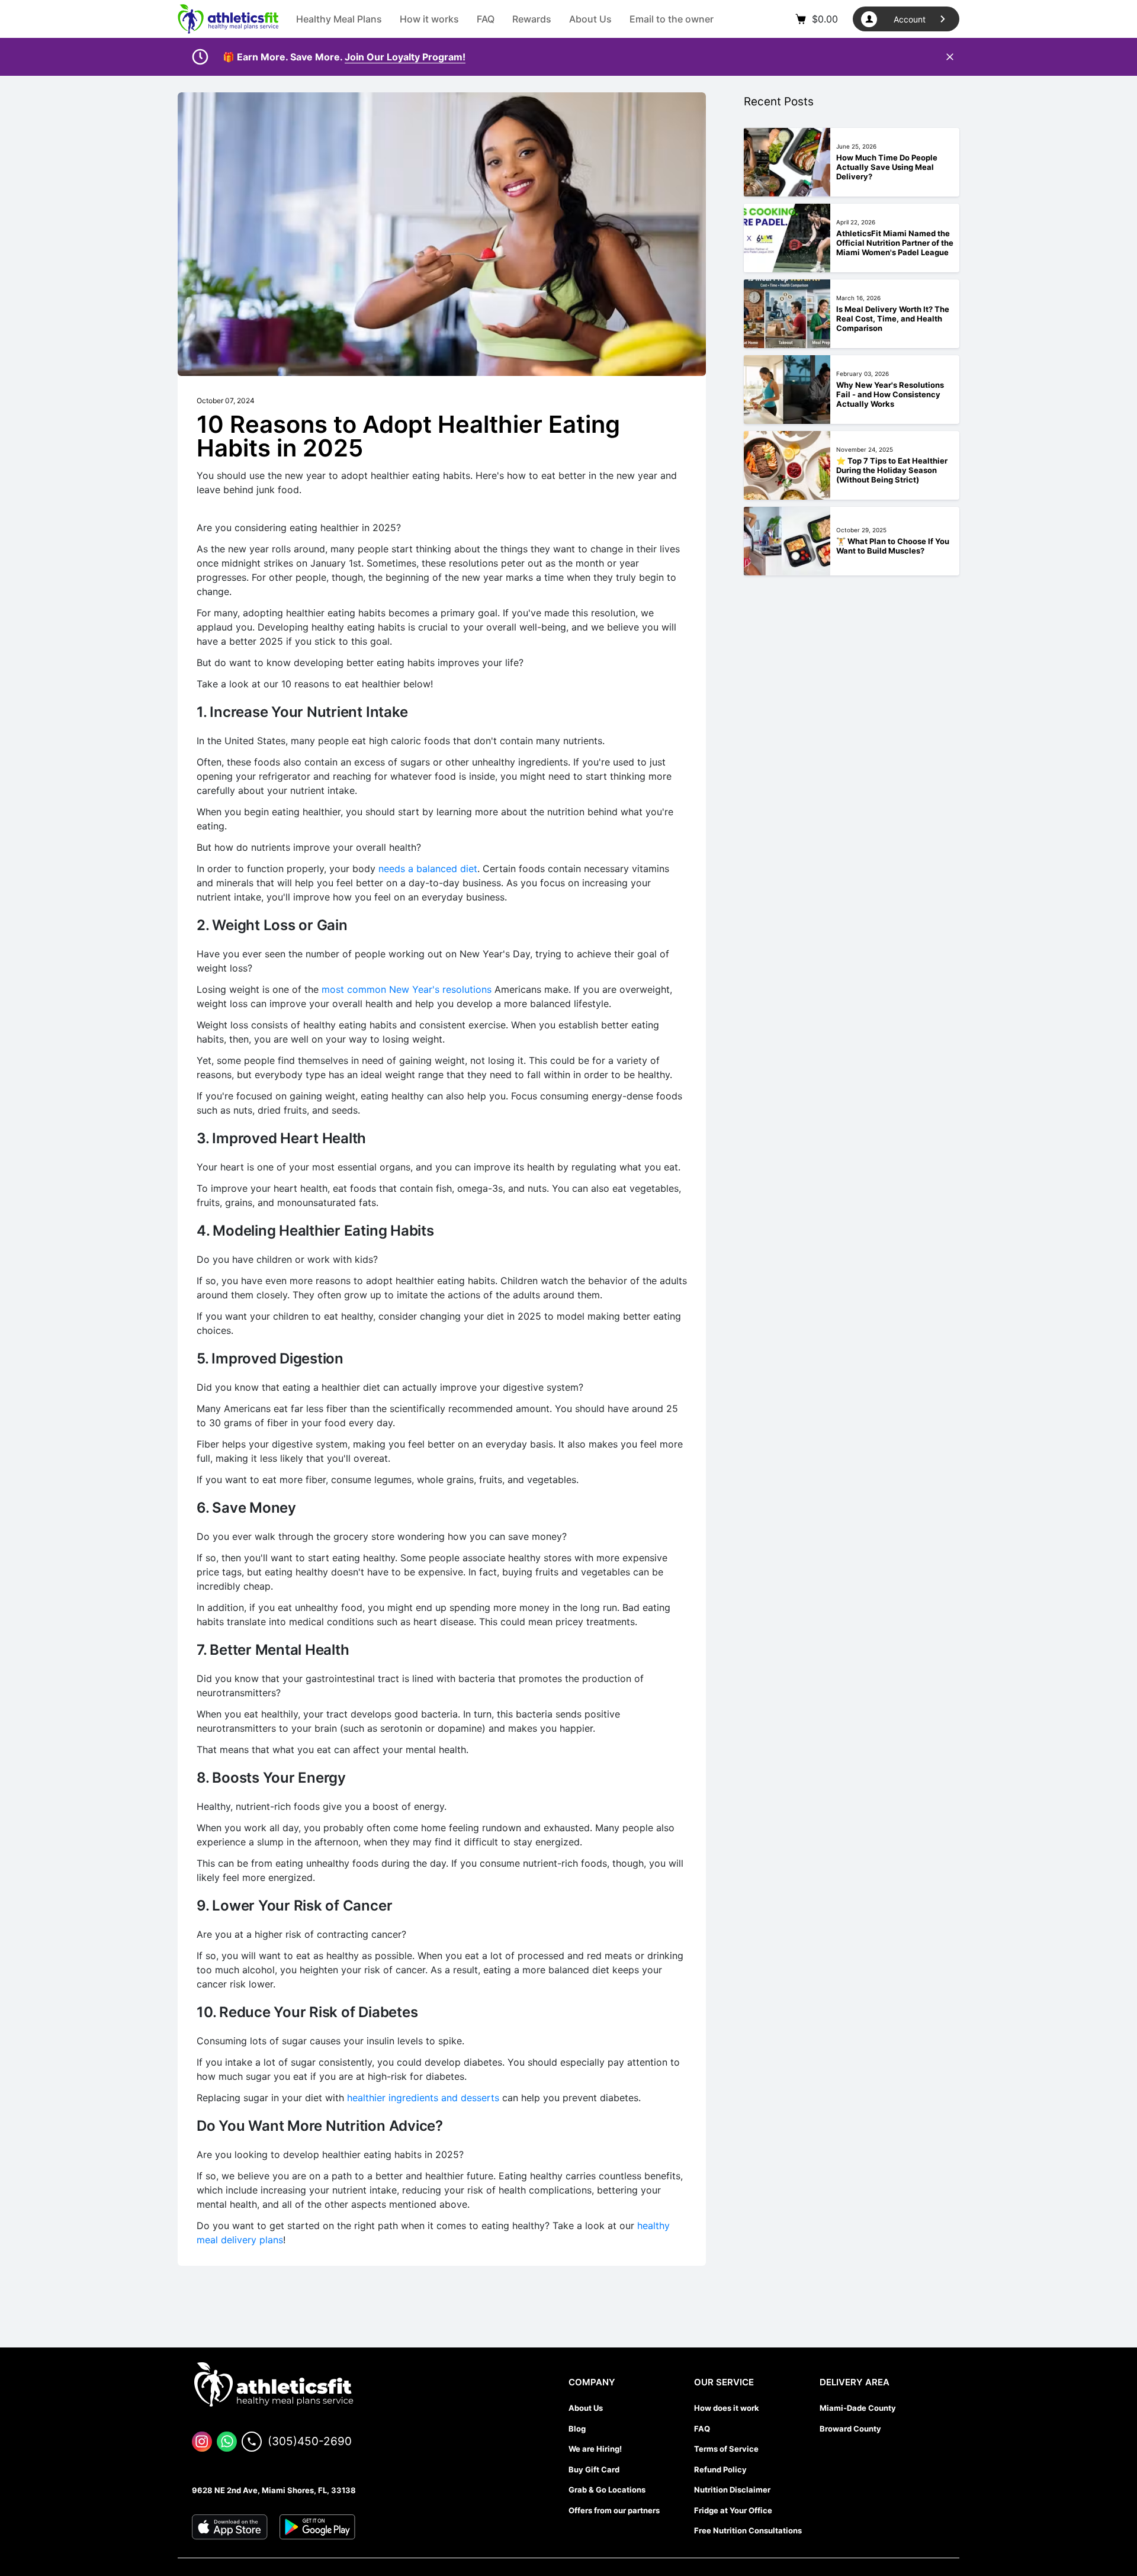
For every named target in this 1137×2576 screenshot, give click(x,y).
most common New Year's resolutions (407, 989)
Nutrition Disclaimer (732, 2490)
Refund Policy (720, 2469)
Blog (577, 2429)
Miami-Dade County (858, 2408)
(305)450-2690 (310, 2441)
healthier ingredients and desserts (423, 2098)
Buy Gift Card (594, 2469)
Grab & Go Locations (607, 2490)
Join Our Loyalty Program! (405, 57)
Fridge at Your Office (733, 2510)
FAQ (702, 2429)
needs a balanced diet (428, 869)
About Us (586, 2408)
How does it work (727, 2408)
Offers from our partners (614, 2510)
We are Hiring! (595, 2449)
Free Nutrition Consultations (748, 2530)
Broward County (850, 2429)
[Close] (950, 57)
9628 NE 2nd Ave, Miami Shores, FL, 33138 (274, 2490)
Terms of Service (726, 2449)
